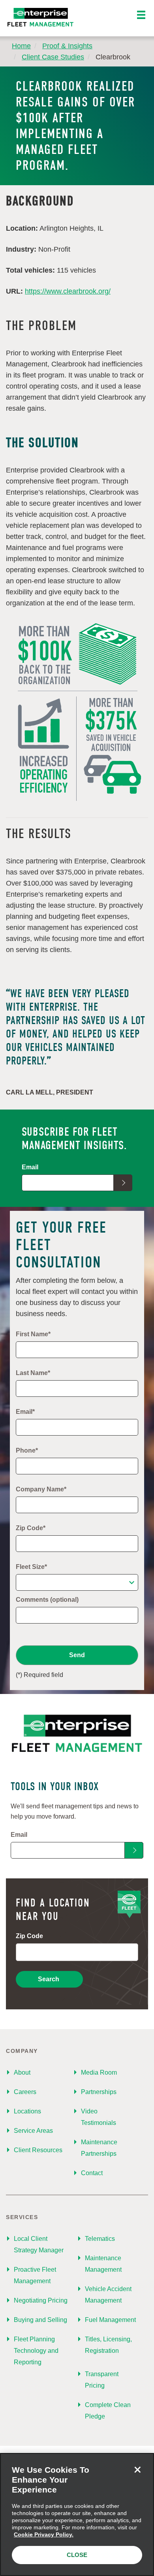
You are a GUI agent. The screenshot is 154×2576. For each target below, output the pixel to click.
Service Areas (33, 2131)
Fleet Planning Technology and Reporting (36, 2351)
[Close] (137, 2470)
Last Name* (33, 1373)
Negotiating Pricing (41, 2300)
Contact (92, 2173)
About (22, 2072)
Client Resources (38, 2150)
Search (49, 1979)
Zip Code (29, 1936)
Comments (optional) (47, 1600)
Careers (25, 2092)
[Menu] (141, 15)
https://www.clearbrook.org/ (68, 291)
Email (30, 1167)
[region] (77, 2514)
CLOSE (77, 2555)
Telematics (100, 2239)
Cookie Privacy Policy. (44, 2534)
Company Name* (41, 1489)
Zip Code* (31, 1528)
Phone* (27, 1450)
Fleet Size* (31, 1567)
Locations (27, 2111)
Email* (25, 1412)
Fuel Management (110, 2320)
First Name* (33, 1334)
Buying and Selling (40, 2320)
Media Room (99, 2072)
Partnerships (99, 2092)
